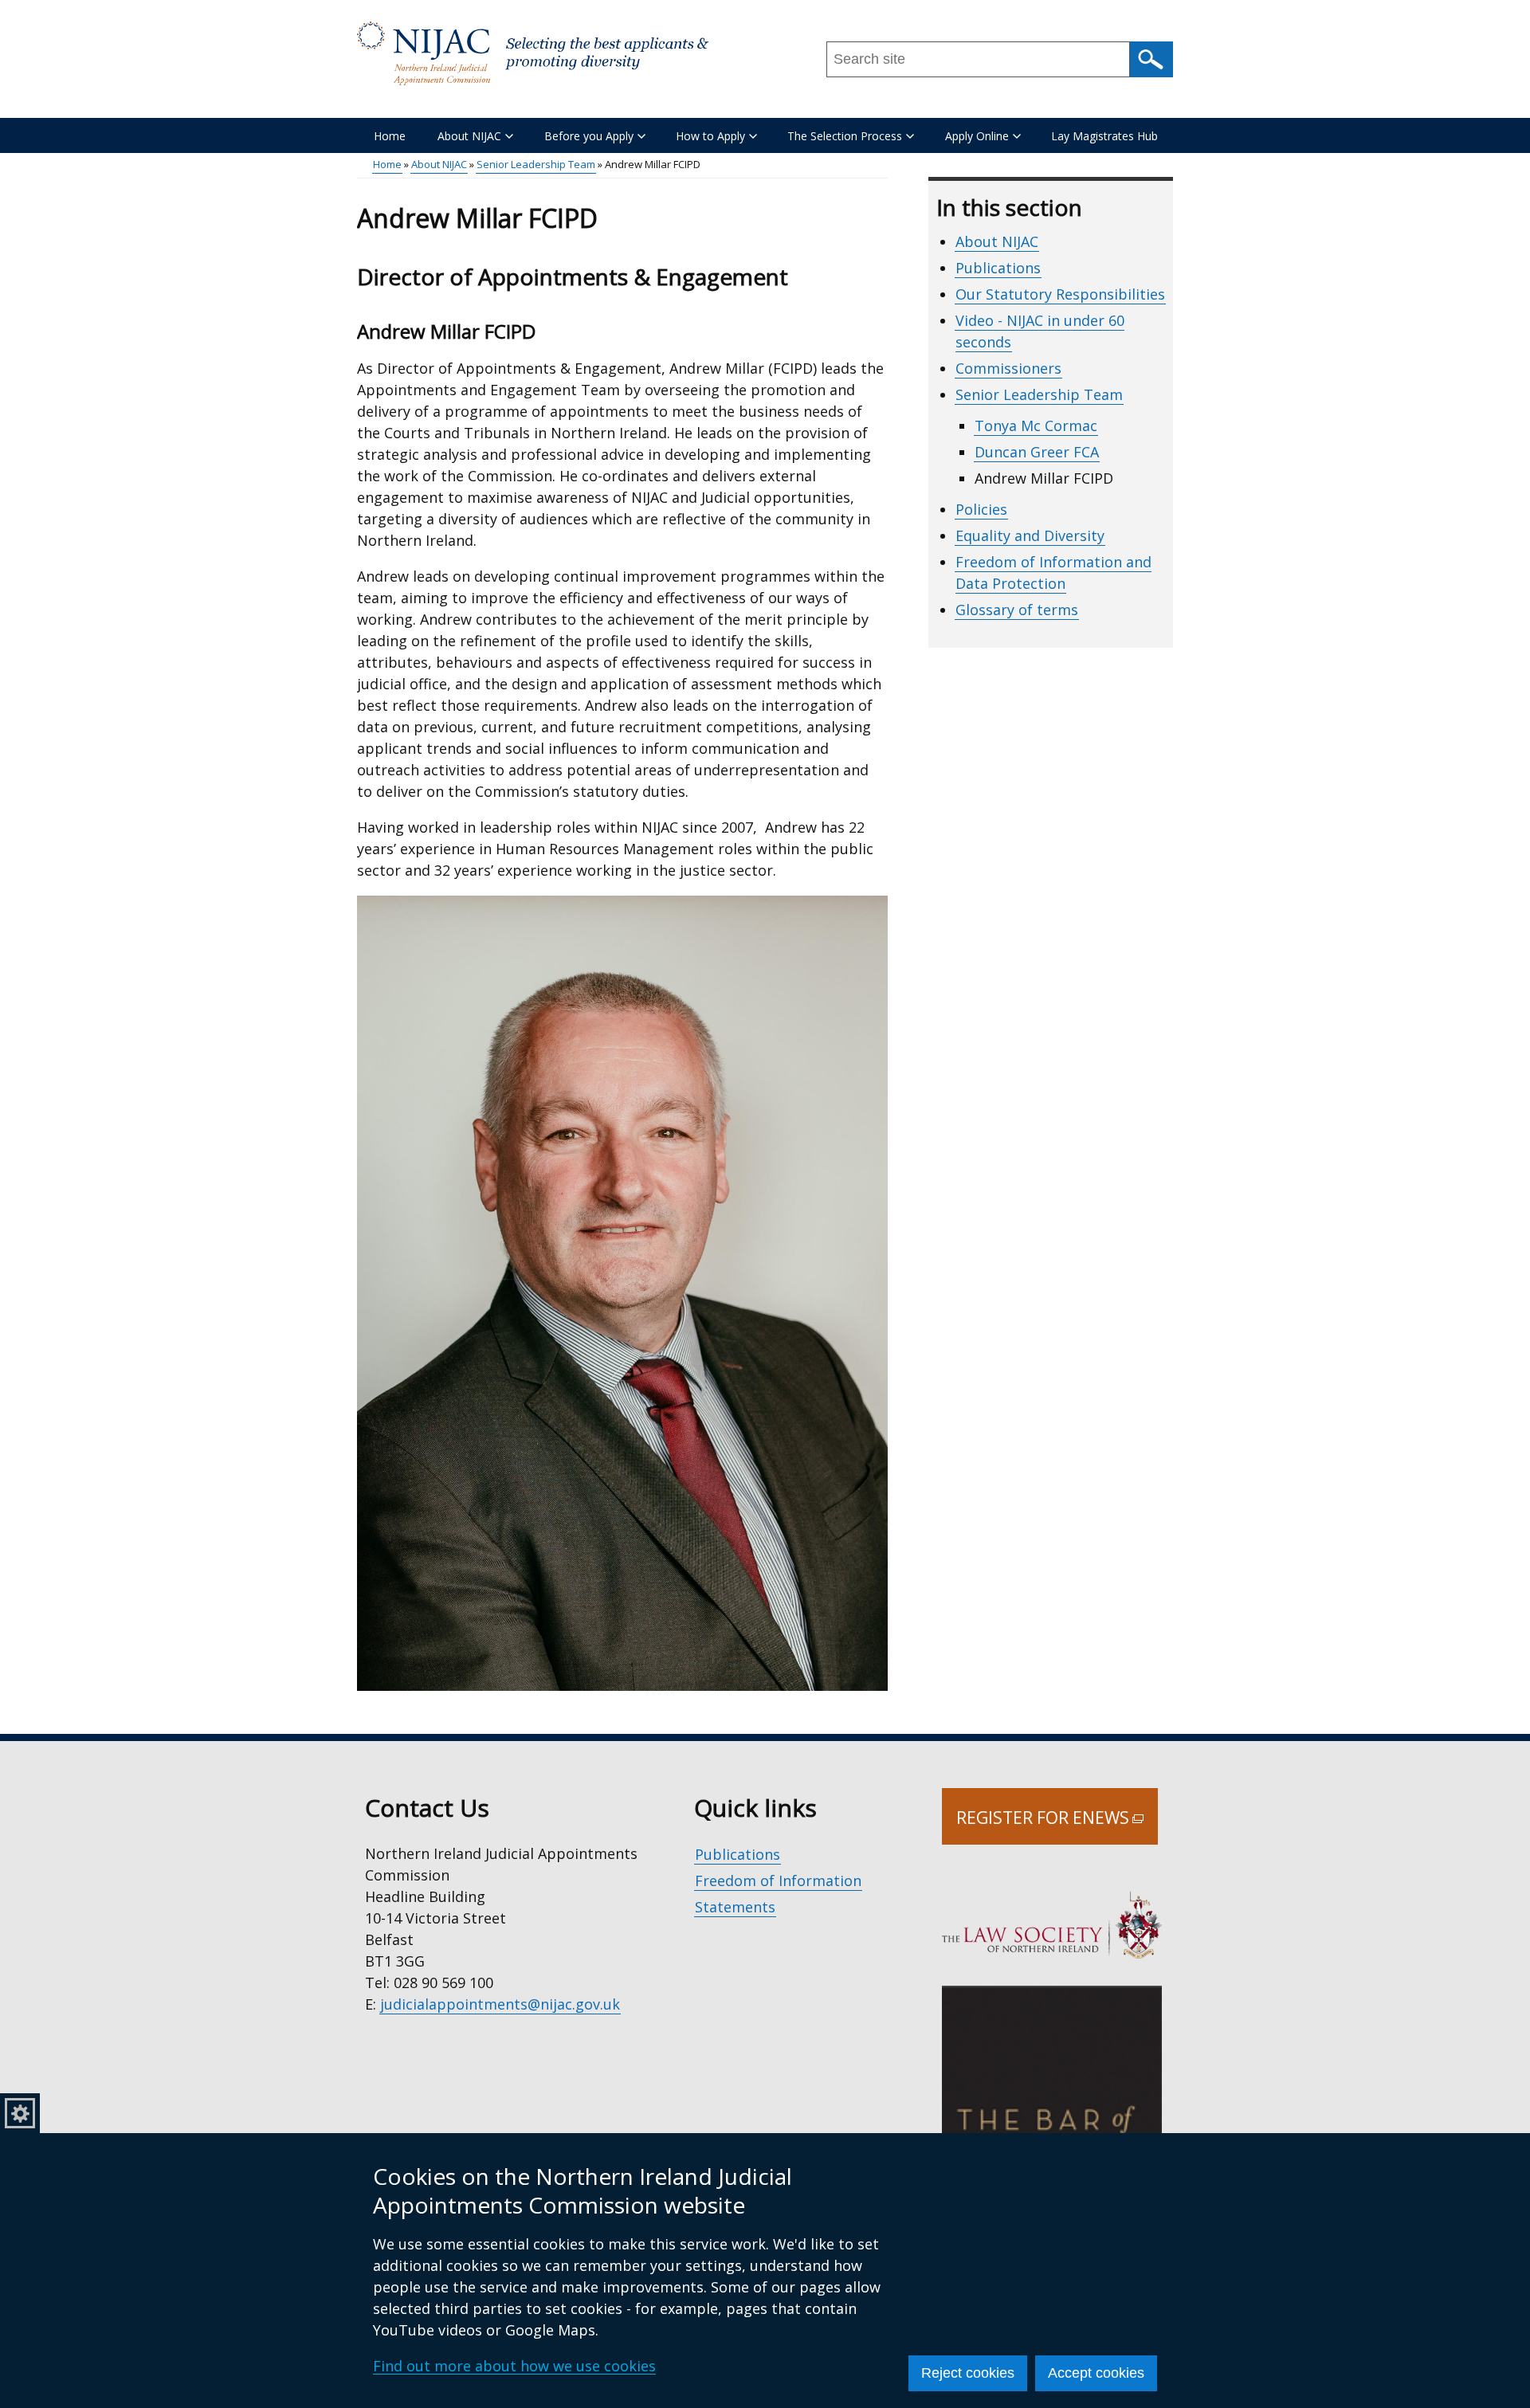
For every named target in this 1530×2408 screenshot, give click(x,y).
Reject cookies (968, 2373)
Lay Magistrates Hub (1104, 136)
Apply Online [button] (977, 136)
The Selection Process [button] (845, 136)
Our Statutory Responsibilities (1060, 294)
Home (390, 136)
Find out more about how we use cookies (514, 2366)
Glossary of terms (1017, 610)
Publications (998, 268)
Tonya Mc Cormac (1036, 426)
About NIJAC (439, 164)
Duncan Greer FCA (1037, 452)
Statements (735, 1907)
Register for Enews (1057, 1826)
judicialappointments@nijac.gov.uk (500, 2004)
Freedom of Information (778, 1881)
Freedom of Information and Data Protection (1053, 573)
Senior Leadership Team (536, 164)
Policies (981, 509)
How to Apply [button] (710, 136)
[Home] (533, 53)
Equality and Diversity (1030, 535)
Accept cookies (1096, 2373)
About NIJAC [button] (469, 136)
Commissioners (1008, 368)
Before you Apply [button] (589, 136)
